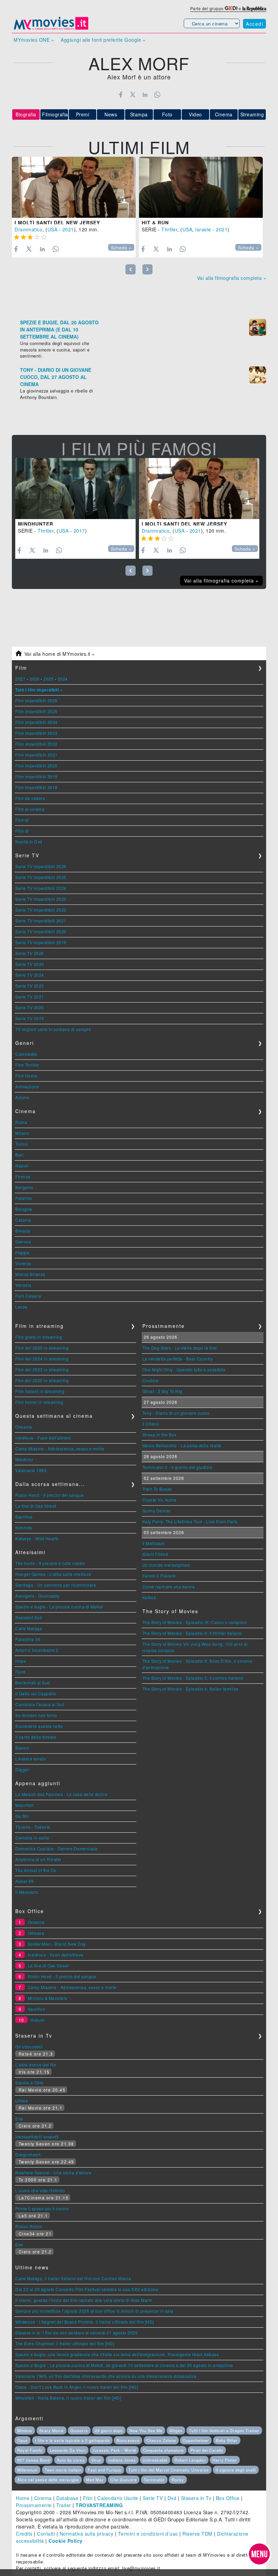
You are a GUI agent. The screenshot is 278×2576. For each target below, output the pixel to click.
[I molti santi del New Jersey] (74, 187)
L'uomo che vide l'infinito (40, 2190)
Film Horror (27, 1076)
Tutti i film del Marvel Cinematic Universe (169, 2470)
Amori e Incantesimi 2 (37, 1650)
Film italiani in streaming (40, 1391)
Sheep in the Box (160, 1435)
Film (88, 2498)
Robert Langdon (190, 2460)
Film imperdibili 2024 (36, 722)
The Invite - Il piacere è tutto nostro (50, 1563)
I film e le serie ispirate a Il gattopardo (72, 2440)
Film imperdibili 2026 (36, 700)
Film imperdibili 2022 (36, 744)
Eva (19, 2119)
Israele (203, 229)
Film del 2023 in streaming (42, 1369)
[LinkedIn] (145, 95)
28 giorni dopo (109, 2430)
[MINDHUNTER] (75, 489)
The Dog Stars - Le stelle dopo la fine (180, 1348)
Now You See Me (146, 2430)
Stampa (139, 114)
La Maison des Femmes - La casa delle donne (61, 1794)
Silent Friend (155, 1554)
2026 (35, 679)
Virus (96, 2460)
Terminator (154, 2480)
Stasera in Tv (196, 2498)
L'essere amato (31, 1759)
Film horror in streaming (39, 1402)
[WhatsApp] (157, 95)
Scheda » (121, 248)
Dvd (172, 2498)
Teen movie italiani (63, 2470)
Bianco (22, 1748)
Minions (25, 2430)
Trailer (64, 2505)
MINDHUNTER (36, 524)
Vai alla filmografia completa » (232, 278)
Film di (22, 820)
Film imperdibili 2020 (36, 766)
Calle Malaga (29, 1628)
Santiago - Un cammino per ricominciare (56, 1585)
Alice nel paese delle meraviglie (48, 2480)
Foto (167, 114)
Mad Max (95, 2480)
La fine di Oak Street (36, 1506)
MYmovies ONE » (34, 40)
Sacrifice (24, 1517)
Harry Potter (225, 2460)
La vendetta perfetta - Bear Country (178, 1359)
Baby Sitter (227, 2440)
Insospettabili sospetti (37, 2136)
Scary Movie (52, 2430)
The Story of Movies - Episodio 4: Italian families (191, 1689)
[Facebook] (121, 95)
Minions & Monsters (47, 1998)
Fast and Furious (105, 2470)
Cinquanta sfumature (163, 2450)
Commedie (26, 1054)
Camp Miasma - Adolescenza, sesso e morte (60, 1448)
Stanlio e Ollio (29, 2083)
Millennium (27, 2470)
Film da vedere (30, 798)
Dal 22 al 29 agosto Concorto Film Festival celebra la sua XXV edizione (87, 2289)
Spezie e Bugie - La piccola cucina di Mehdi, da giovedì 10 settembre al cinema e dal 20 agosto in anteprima (124, 2365)
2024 (63, 679)
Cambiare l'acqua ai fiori (40, 1704)
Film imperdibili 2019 (36, 776)
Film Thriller (27, 1065)
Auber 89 (24, 1881)
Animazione (27, 1086)
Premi (83, 114)
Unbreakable (155, 2460)
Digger (22, 1769)
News (111, 114)
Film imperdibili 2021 (36, 755)
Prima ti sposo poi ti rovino (42, 2208)
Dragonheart (28, 2154)
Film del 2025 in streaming (42, 1348)
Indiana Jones (122, 2460)
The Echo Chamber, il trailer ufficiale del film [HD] (65, 2343)
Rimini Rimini (29, 2226)
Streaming (252, 114)
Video (195, 114)
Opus (23, 2440)
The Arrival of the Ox (36, 1870)
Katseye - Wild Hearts (37, 1538)
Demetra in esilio (32, 1838)
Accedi (254, 24)
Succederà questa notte (39, 1726)
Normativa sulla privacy (87, 2534)
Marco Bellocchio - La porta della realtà (182, 1445)
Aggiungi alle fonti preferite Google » (103, 40)
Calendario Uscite (118, 2498)
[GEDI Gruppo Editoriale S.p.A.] (231, 8)
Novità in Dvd (29, 842)
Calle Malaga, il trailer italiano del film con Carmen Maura (73, 2278)
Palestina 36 (28, 1639)
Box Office (228, 2498)
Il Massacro (27, 1892)
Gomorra (79, 2430)
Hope (21, 1661)
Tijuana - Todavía (33, 1827)
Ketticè (149, 1597)
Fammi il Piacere (159, 1576)
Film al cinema (30, 809)
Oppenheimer (196, 2440)
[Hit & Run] (201, 187)
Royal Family (30, 2450)
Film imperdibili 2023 (36, 733)
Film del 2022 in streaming (42, 1380)
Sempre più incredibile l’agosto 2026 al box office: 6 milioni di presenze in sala (94, 2311)
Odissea (36, 1933)
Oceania (24, 1427)
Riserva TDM (197, 2534)
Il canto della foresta (36, 1737)
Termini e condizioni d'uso (148, 2534)
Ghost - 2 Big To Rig (162, 1391)
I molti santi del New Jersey (57, 223)
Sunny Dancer (157, 1511)
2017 (79, 531)
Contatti (46, 2534)
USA (53, 229)
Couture (151, 1380)
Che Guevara (124, 2480)
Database (67, 2498)
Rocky (178, 2480)
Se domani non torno (36, 1715)
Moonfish (24, 1805)
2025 (48, 679)
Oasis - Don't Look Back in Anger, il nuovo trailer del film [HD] (76, 2387)
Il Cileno (151, 1424)
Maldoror (24, 1459)
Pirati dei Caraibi (207, 2450)
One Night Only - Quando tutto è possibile (184, 1369)
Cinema (224, 114)
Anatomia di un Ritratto (38, 1859)
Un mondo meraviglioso (166, 1565)
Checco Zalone (161, 2440)
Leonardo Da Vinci (68, 2450)
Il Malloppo (154, 1543)
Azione (22, 1097)
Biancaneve (128, 2440)
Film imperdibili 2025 (36, 711)
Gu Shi (22, 1816)
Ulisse (22, 2101)
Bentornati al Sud (33, 1683)
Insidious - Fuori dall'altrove (43, 1438)
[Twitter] (133, 95)
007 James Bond (34, 2460)
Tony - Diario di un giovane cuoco (176, 1413)
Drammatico (28, 229)
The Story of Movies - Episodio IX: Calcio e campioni (195, 1622)
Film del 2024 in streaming (42, 1359)
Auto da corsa (71, 2460)
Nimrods (24, 1528)
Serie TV (153, 2498)
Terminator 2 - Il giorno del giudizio (177, 1467)
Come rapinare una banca (169, 1587)
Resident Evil (29, 1617)
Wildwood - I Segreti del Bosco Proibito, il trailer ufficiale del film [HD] (85, 2322)
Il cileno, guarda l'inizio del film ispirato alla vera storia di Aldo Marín (84, 2300)
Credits (24, 2534)
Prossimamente (34, 2505)
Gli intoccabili (29, 2047)
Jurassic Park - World (114, 2450)
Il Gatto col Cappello (36, 1693)
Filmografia (55, 114)
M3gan (176, 2430)
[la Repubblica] (254, 8)
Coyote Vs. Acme (160, 1500)
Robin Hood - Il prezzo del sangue (50, 1495)
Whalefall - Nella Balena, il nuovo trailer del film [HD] (68, 2398)
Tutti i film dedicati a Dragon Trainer (224, 2430)
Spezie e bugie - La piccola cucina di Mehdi (59, 1607)
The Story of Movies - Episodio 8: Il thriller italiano (192, 1633)
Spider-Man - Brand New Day (57, 1944)
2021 (68, 229)
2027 (20, 679)
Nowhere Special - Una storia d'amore (53, 2172)
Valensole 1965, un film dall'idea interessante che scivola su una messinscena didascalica (106, 2376)
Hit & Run (155, 223)
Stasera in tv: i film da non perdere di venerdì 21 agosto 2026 (76, 2333)
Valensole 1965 (31, 1470)
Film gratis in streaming (39, 1337)
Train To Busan (157, 1489)
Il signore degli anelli (236, 2470)
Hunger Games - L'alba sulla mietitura (53, 1574)
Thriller (169, 229)
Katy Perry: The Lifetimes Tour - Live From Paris (190, 1521)
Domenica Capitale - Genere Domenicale (57, 1848)
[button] (259, 2554)
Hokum (38, 2020)
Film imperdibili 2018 (36, 787)
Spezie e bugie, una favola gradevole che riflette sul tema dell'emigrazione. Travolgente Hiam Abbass (117, 2354)
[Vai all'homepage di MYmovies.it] (51, 29)
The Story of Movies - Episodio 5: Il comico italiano (193, 1678)
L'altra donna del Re (36, 2065)
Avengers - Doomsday (37, 1596)
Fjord (21, 1672)
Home (23, 2498)
